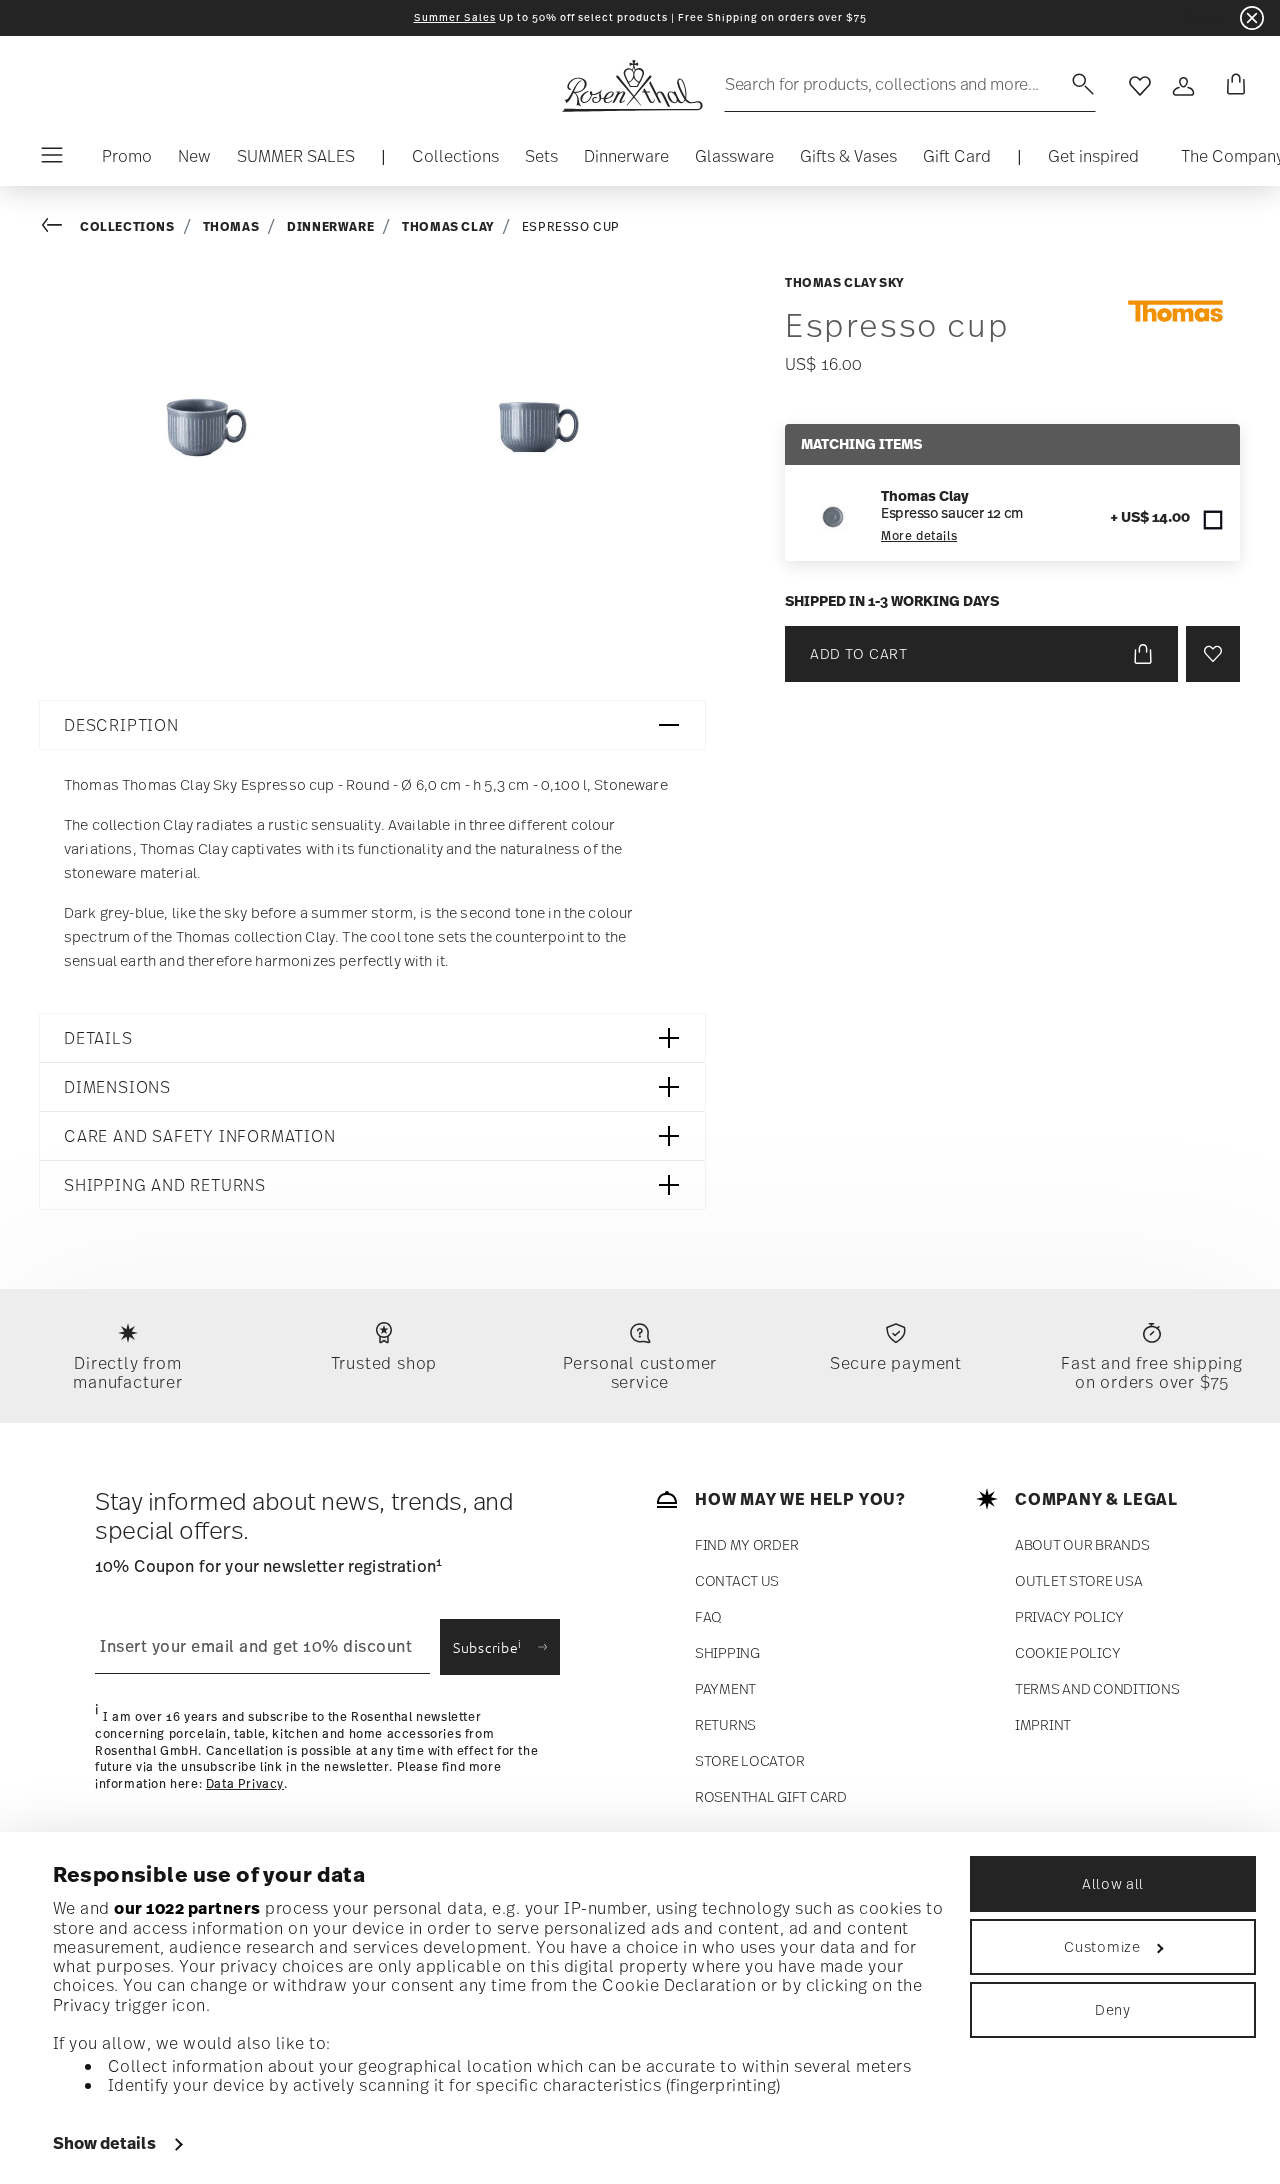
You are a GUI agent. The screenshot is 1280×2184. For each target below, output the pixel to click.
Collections (127, 226)
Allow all (1113, 1883)
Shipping (727, 1652)
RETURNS (725, 1724)
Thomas (231, 226)
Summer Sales (455, 17)
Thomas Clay (448, 226)
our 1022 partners (187, 1908)
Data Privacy (245, 1784)
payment (725, 1688)
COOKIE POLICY (1067, 1652)
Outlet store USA (1079, 1580)
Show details (104, 2143)
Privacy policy (1069, 1616)
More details (919, 536)
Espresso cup (571, 227)
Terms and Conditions (1097, 1688)
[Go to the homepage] (632, 86)
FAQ (708, 1616)
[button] (455, 161)
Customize (1102, 1946)
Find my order (746, 1544)
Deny (1113, 2009)
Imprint (1043, 1724)
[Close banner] (1252, 18)
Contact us (737, 1580)
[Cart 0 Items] (1232, 86)
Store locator (749, 1760)
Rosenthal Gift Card (771, 1796)
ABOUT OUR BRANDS (1082, 1544)
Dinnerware (330, 226)
